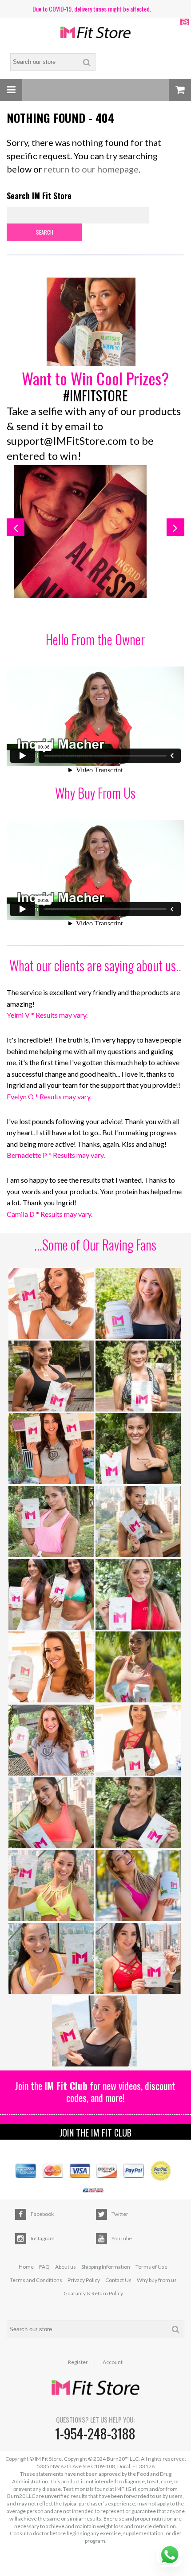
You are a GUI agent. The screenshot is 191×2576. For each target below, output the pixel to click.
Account (113, 2362)
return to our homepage (91, 169)
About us (66, 2267)
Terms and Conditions (36, 2280)
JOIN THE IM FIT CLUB (95, 2133)
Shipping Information (106, 2267)
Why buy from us (157, 2280)
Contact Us (118, 2280)
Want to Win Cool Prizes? (95, 378)
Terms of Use (151, 2267)
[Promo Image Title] (95, 323)
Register (78, 2362)
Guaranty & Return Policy (93, 2293)
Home (26, 2267)
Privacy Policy (84, 2280)
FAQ (44, 2267)
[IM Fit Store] (95, 33)
